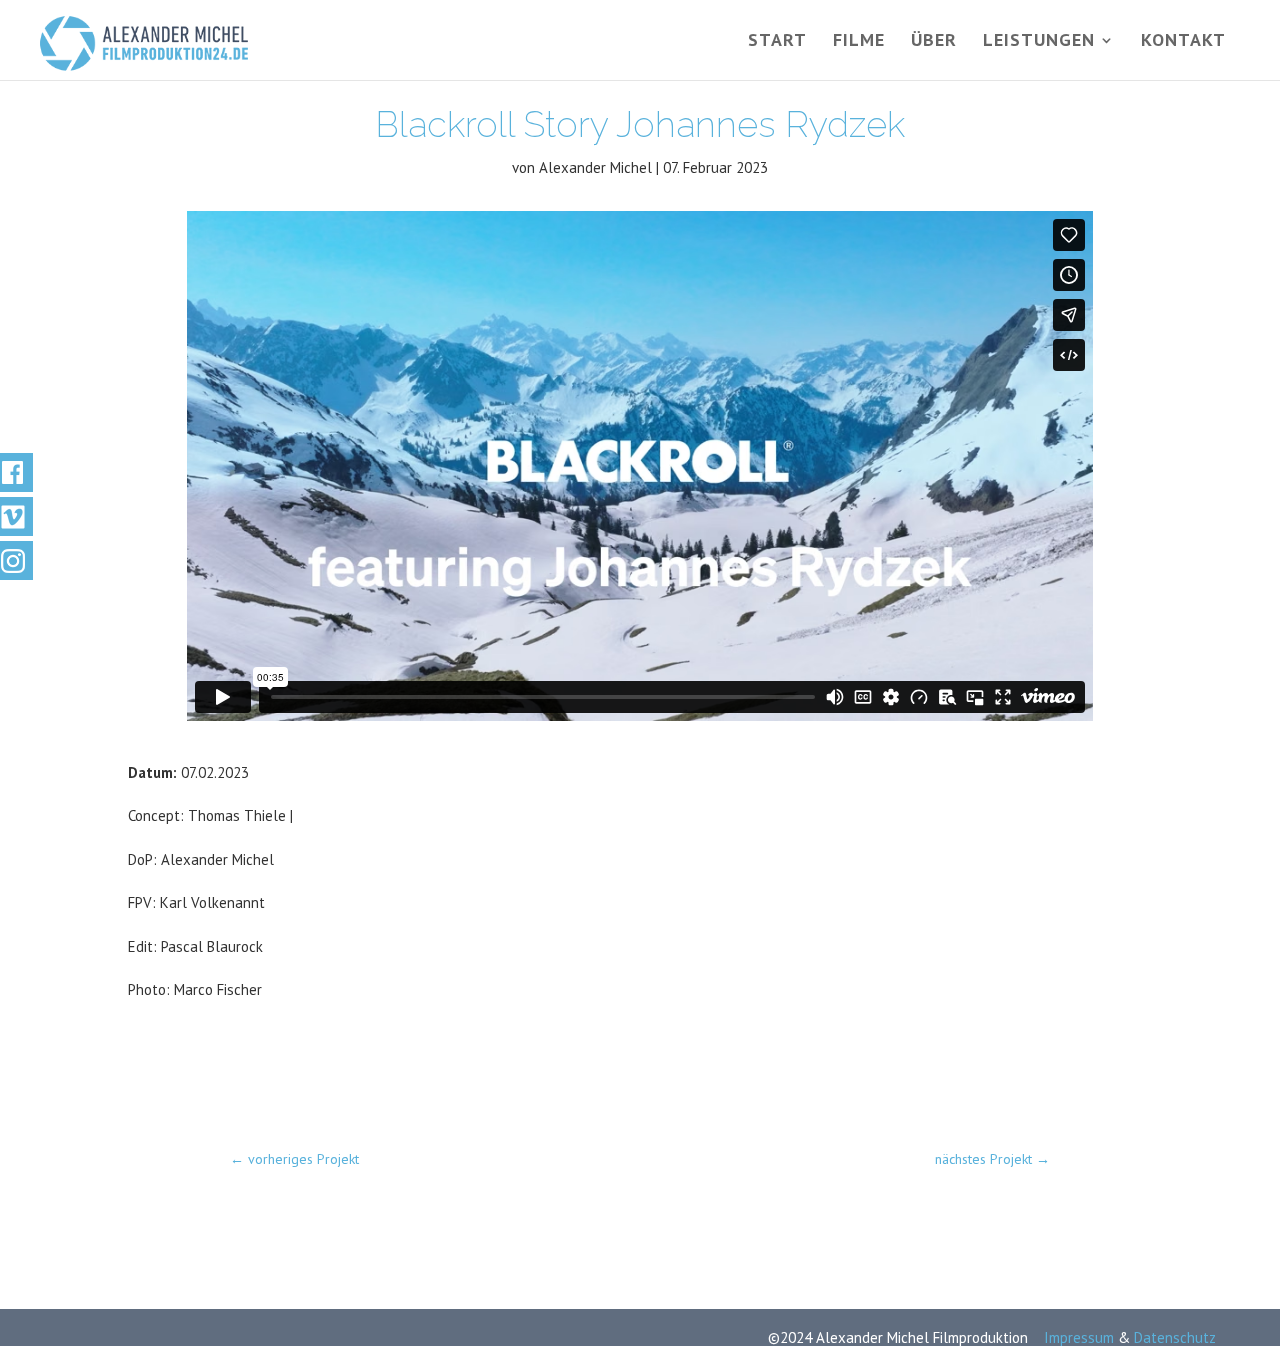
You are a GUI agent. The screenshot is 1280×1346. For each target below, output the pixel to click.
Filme (859, 42)
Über (934, 42)
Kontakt (1183, 42)
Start (777, 42)
